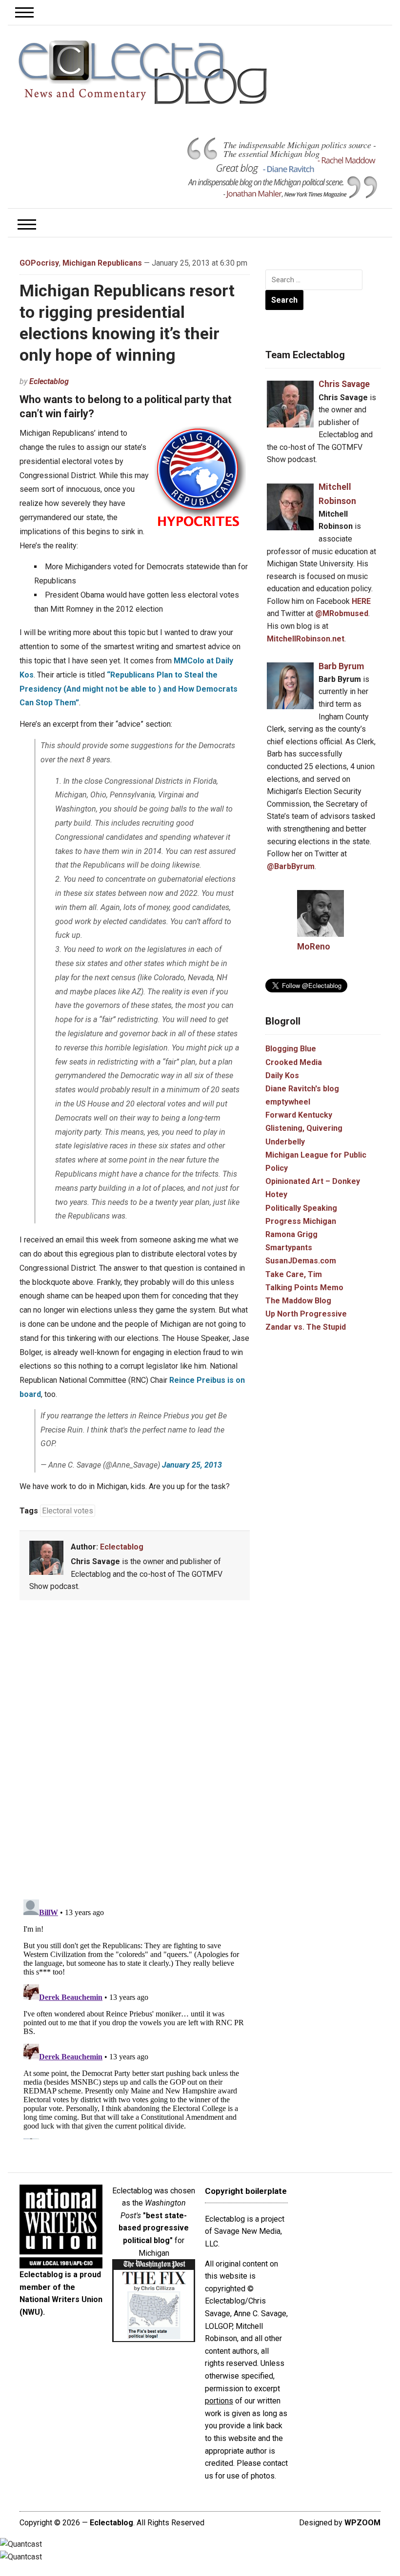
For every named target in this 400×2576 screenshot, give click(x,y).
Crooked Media (294, 1062)
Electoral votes (68, 1511)
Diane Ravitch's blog (302, 1089)
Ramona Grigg (291, 1234)
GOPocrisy (39, 263)
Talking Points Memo (304, 1288)
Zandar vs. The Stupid (306, 1327)
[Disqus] (135, 1752)
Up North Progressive (306, 1314)
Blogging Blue (291, 1049)
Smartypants (289, 1248)
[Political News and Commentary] (142, 72)
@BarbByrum (291, 866)
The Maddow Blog (298, 1301)
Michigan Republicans (102, 263)
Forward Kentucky (299, 1115)
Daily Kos (282, 1075)
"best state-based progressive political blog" (154, 2228)
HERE (361, 601)
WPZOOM (362, 2523)
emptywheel (288, 1102)
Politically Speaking (301, 1208)
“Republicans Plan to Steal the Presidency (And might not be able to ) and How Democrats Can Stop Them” (129, 689)
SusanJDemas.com (301, 1261)
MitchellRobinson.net (306, 639)
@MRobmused (342, 613)
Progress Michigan (301, 1221)
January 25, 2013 (192, 1465)
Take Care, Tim (294, 1274)
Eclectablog (49, 381)
